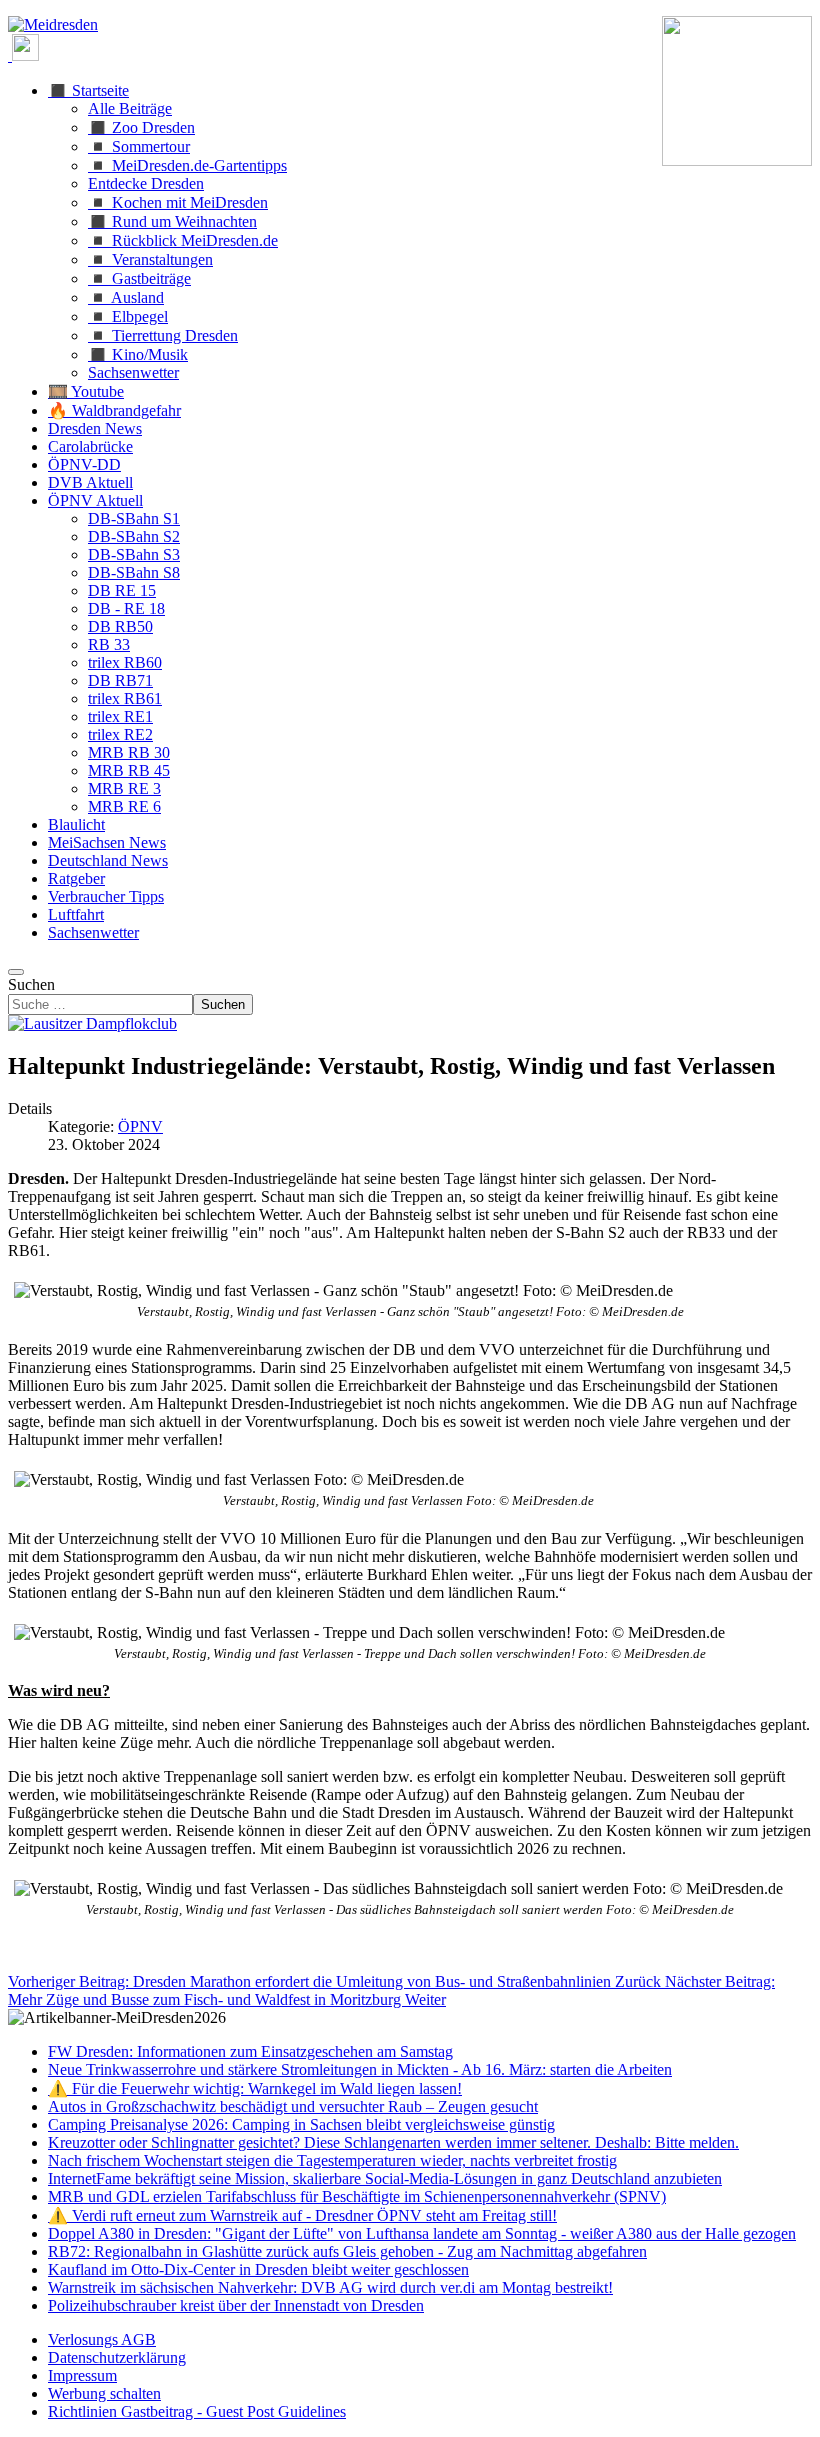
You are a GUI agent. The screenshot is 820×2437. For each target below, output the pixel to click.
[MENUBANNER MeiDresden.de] (53, 24)
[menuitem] (102, 2339)
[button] (88, 90)
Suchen (31, 984)
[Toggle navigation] (16, 972)
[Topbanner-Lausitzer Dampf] (92, 1023)
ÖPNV (140, 1126)
